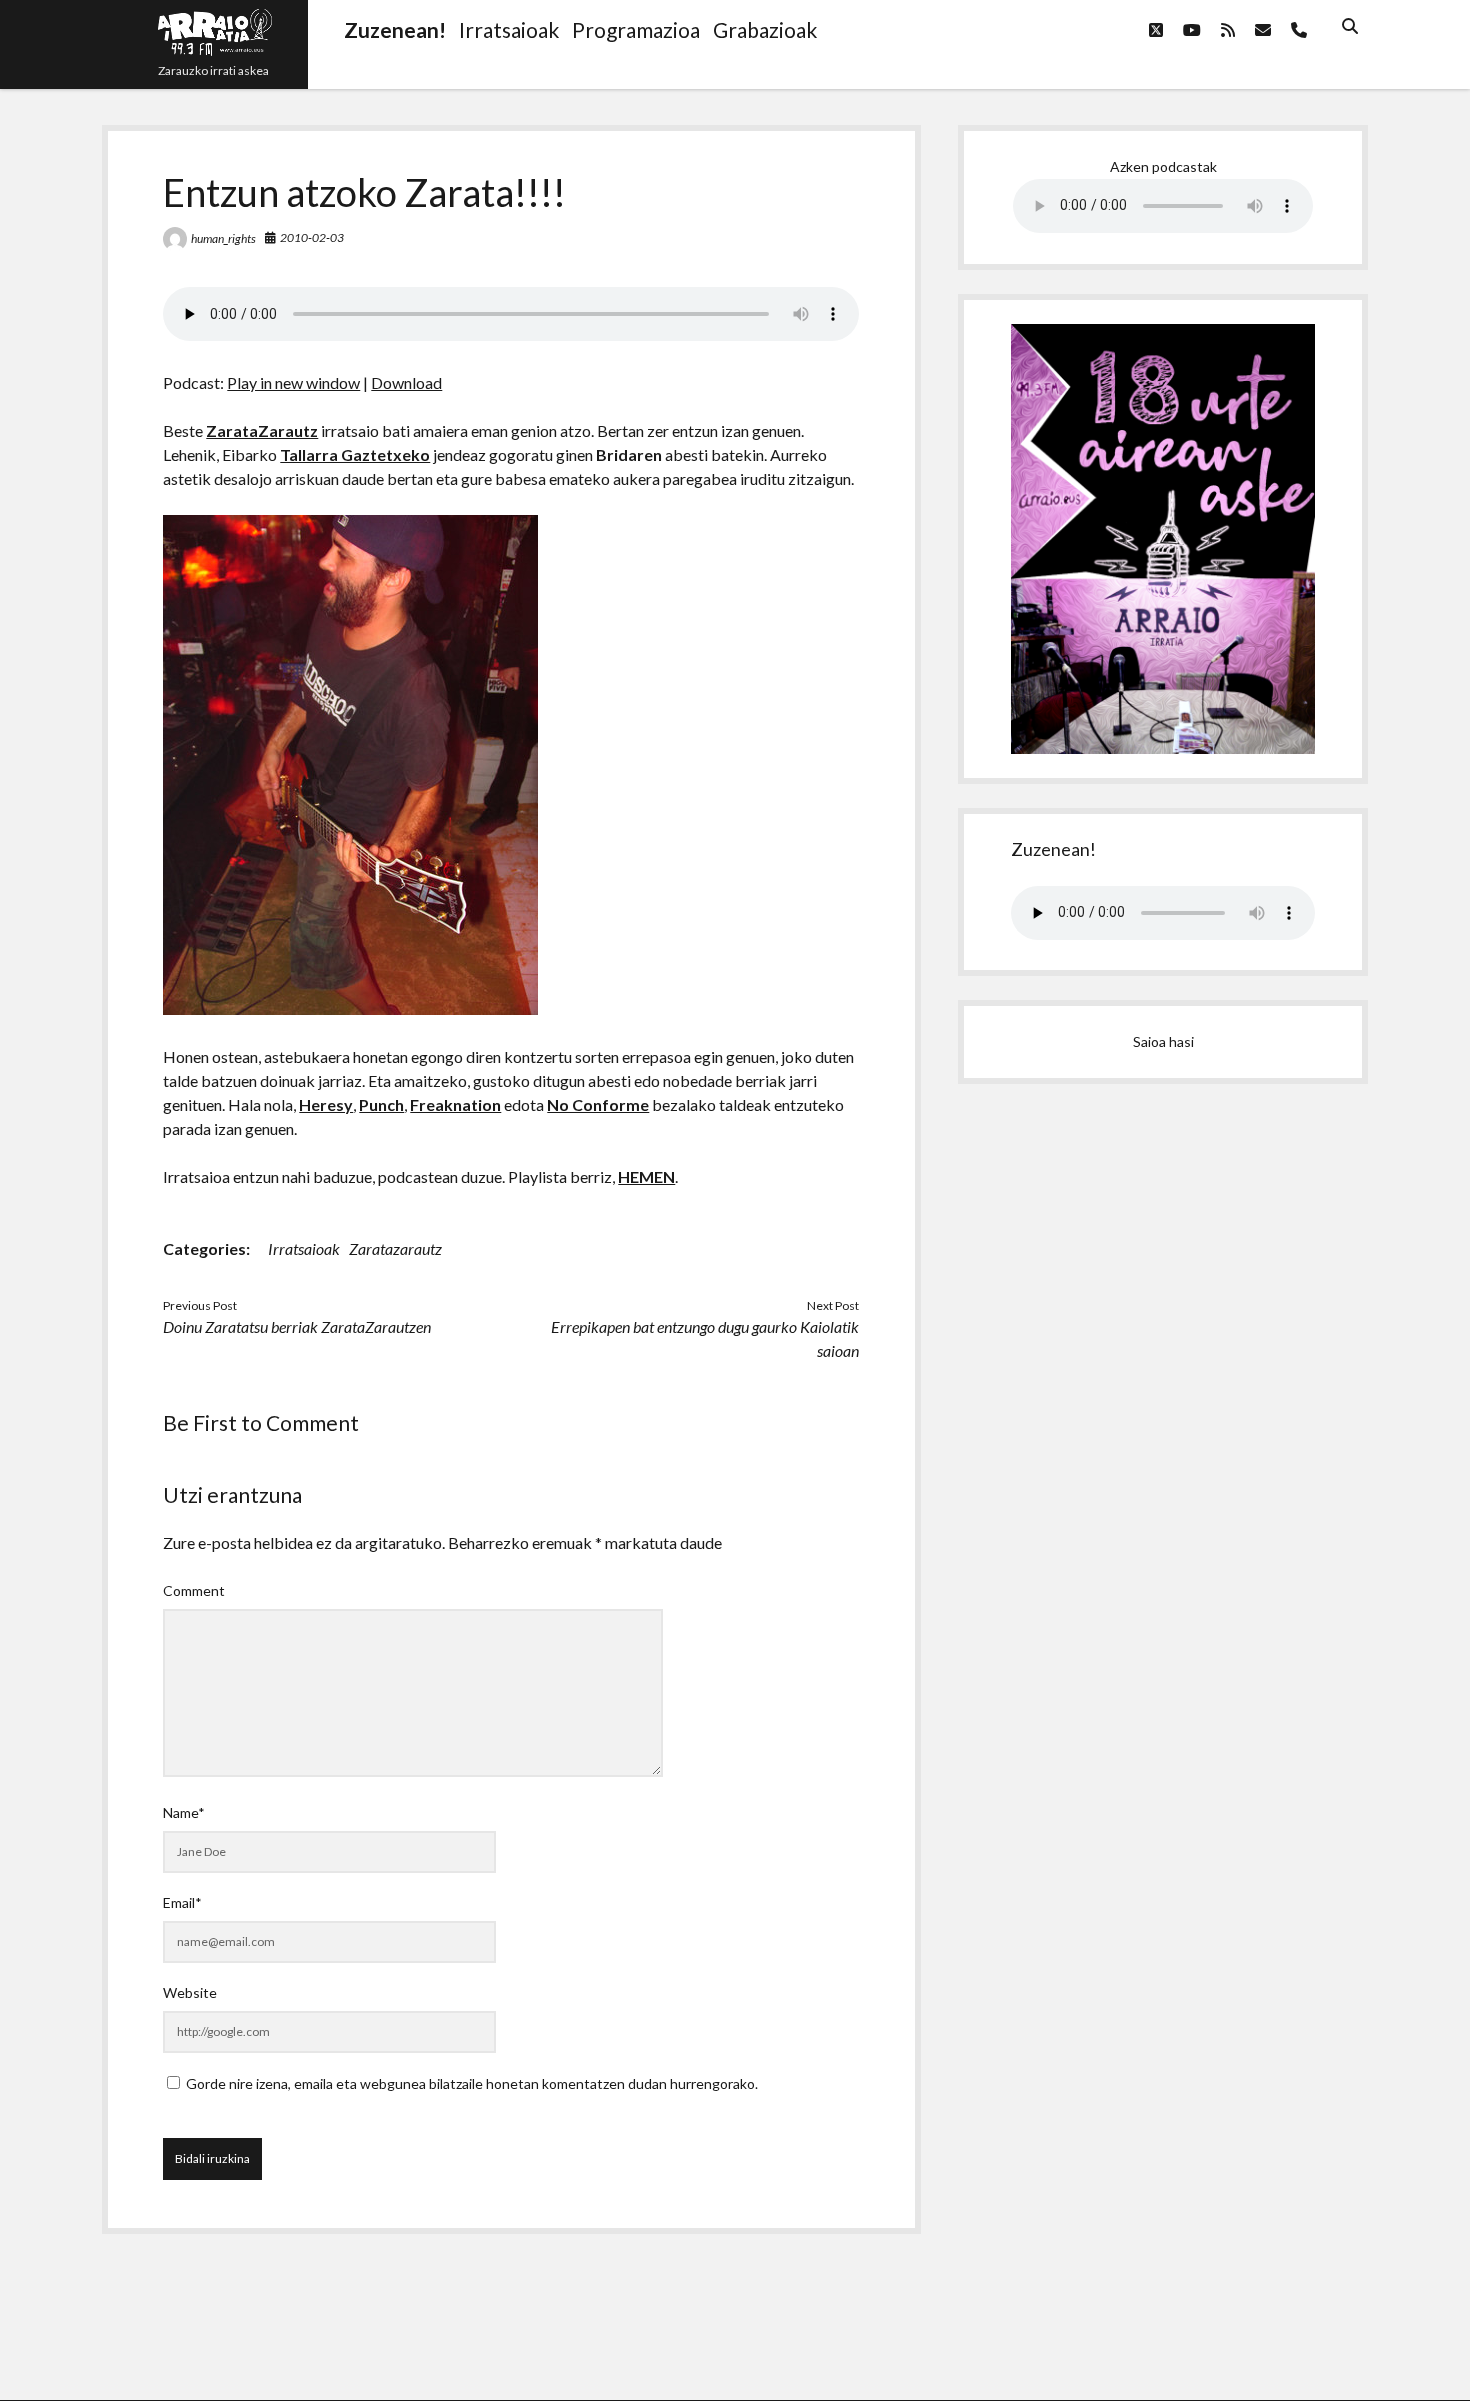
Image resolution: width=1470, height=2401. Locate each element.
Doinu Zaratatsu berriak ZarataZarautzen (297, 1326)
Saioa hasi (1163, 1041)
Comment (194, 1590)
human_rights (223, 238)
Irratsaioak (304, 1248)
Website (190, 1992)
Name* (184, 1812)
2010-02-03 (312, 237)
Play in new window (293, 382)
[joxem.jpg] (350, 1008)
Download (406, 382)
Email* (182, 1902)
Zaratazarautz (395, 1248)
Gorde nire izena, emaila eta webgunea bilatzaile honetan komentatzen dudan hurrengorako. (472, 2083)
